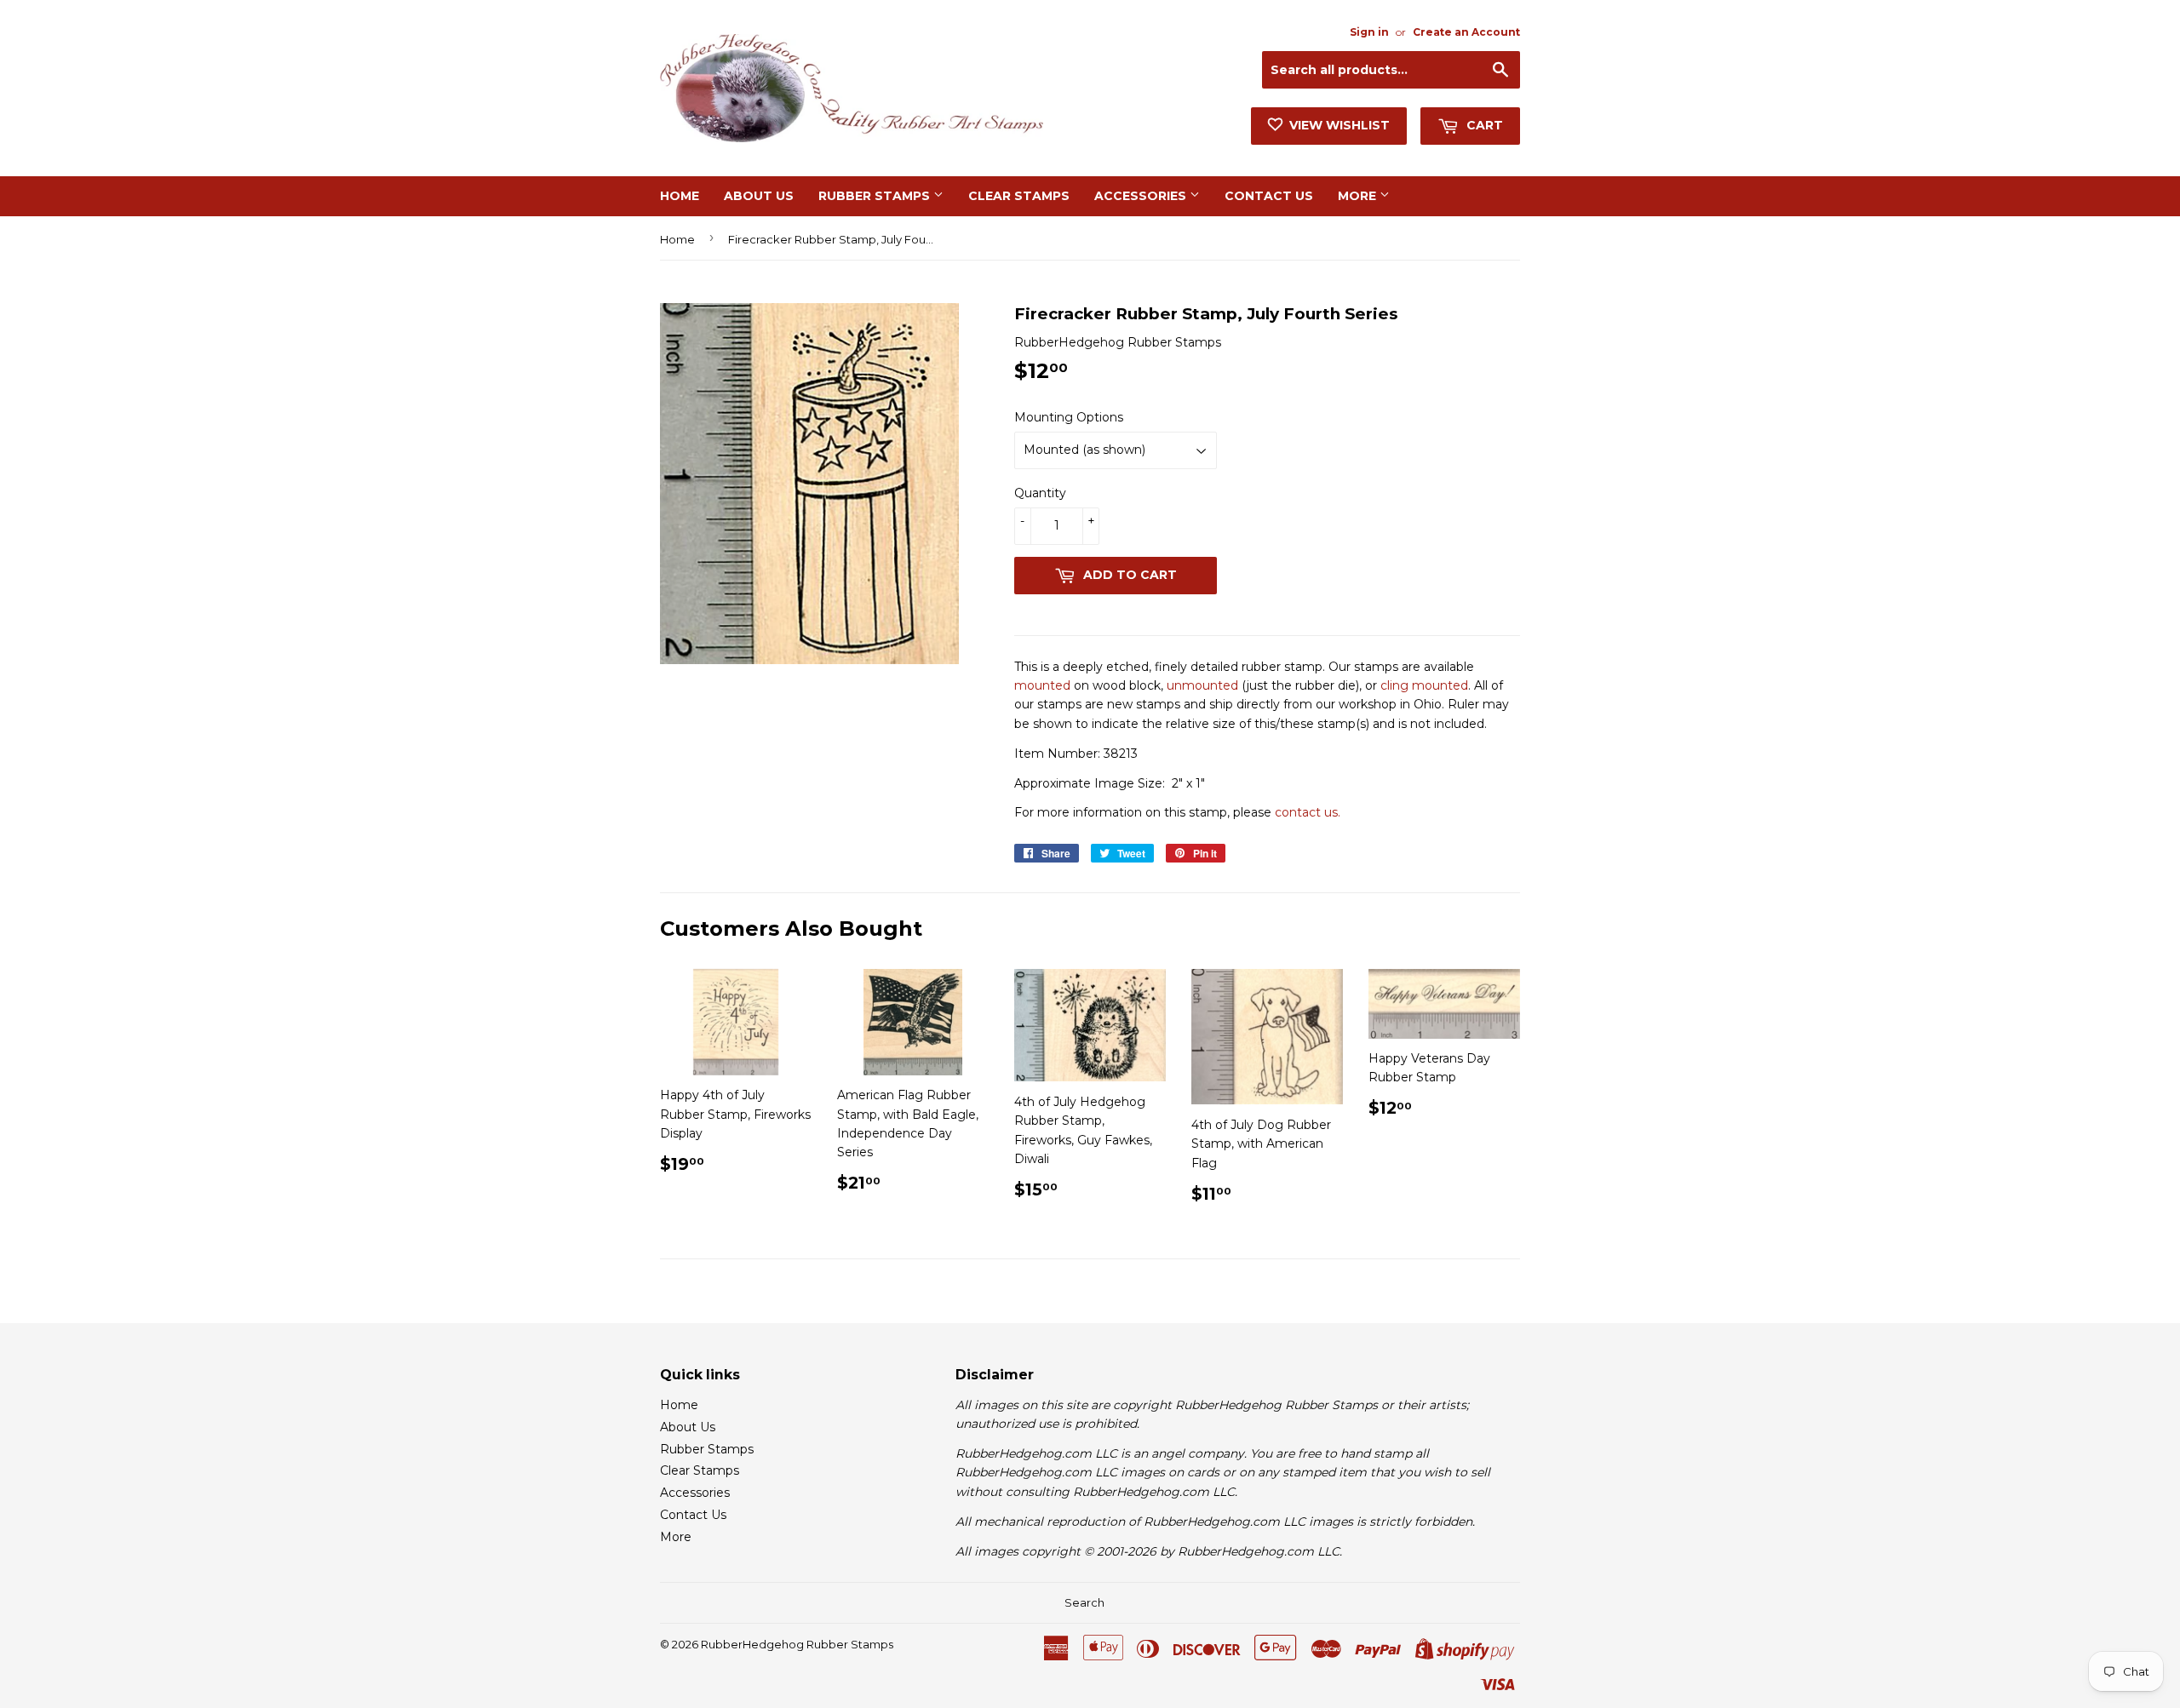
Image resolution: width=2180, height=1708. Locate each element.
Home (680, 196)
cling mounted (1424, 685)
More (1359, 196)
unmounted (1202, 685)
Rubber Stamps (876, 196)
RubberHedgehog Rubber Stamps (797, 1644)
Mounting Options (1069, 417)
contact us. (1308, 812)
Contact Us (1269, 196)
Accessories (1142, 196)
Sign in (1369, 32)
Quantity (1040, 493)
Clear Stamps (1019, 196)
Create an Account (1466, 32)
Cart (1483, 125)
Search (1084, 1602)
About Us (759, 196)
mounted (1042, 685)
